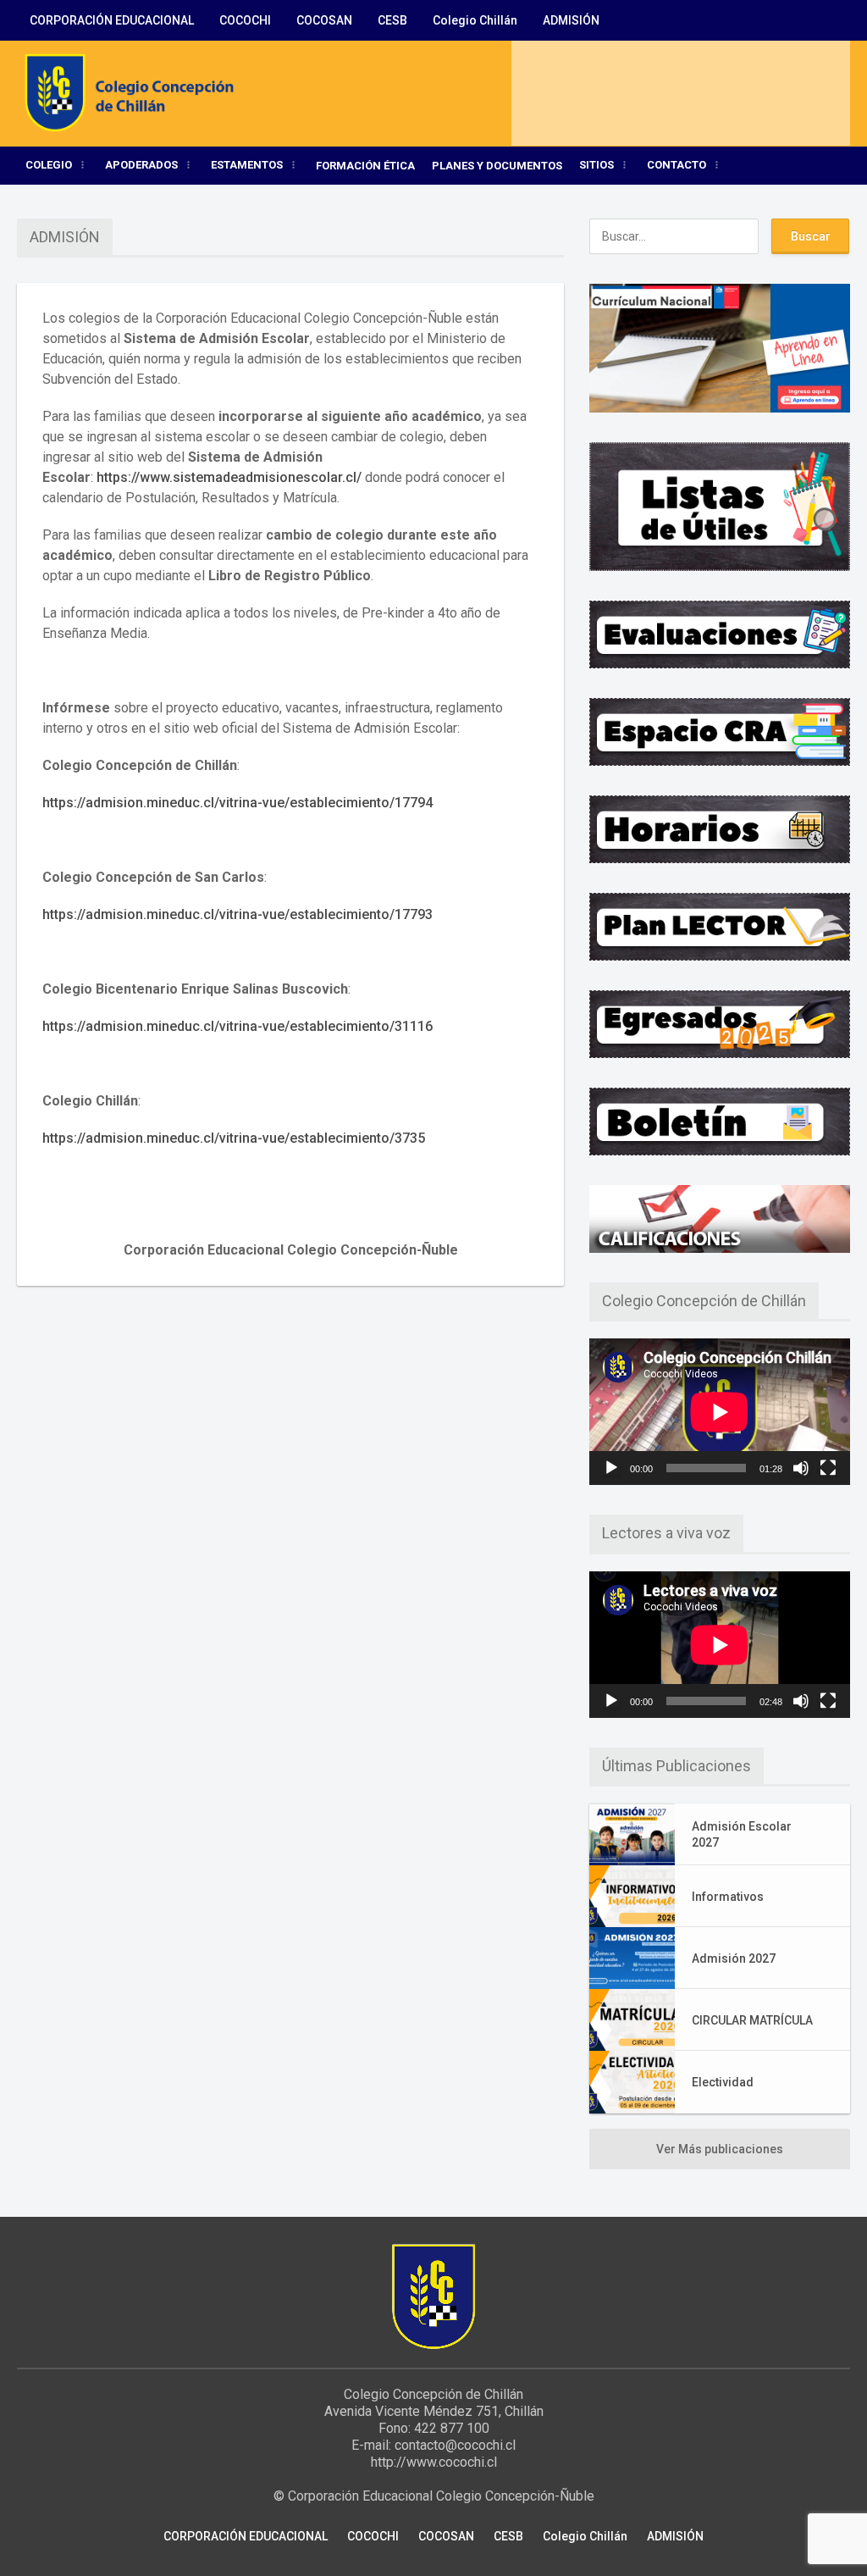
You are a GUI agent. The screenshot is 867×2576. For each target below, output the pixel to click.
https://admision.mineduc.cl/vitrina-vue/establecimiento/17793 (237, 914)
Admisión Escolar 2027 (742, 1834)
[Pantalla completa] (828, 1468)
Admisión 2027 (734, 1958)
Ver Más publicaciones (720, 2149)
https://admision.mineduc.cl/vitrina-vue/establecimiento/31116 (237, 1026)
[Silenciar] (801, 1468)
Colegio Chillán (475, 20)
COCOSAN (324, 20)
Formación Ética (365, 166)
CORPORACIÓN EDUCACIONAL (112, 20)
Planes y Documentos (497, 166)
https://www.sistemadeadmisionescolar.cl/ (229, 477)
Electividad (723, 2082)
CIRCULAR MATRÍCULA (752, 2020)
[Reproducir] (611, 1468)
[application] (720, 1412)
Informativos (728, 1897)
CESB (392, 20)
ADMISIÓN (571, 20)
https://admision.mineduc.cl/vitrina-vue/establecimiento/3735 (234, 1138)
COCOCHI (245, 20)
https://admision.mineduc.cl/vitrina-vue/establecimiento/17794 (237, 803)
